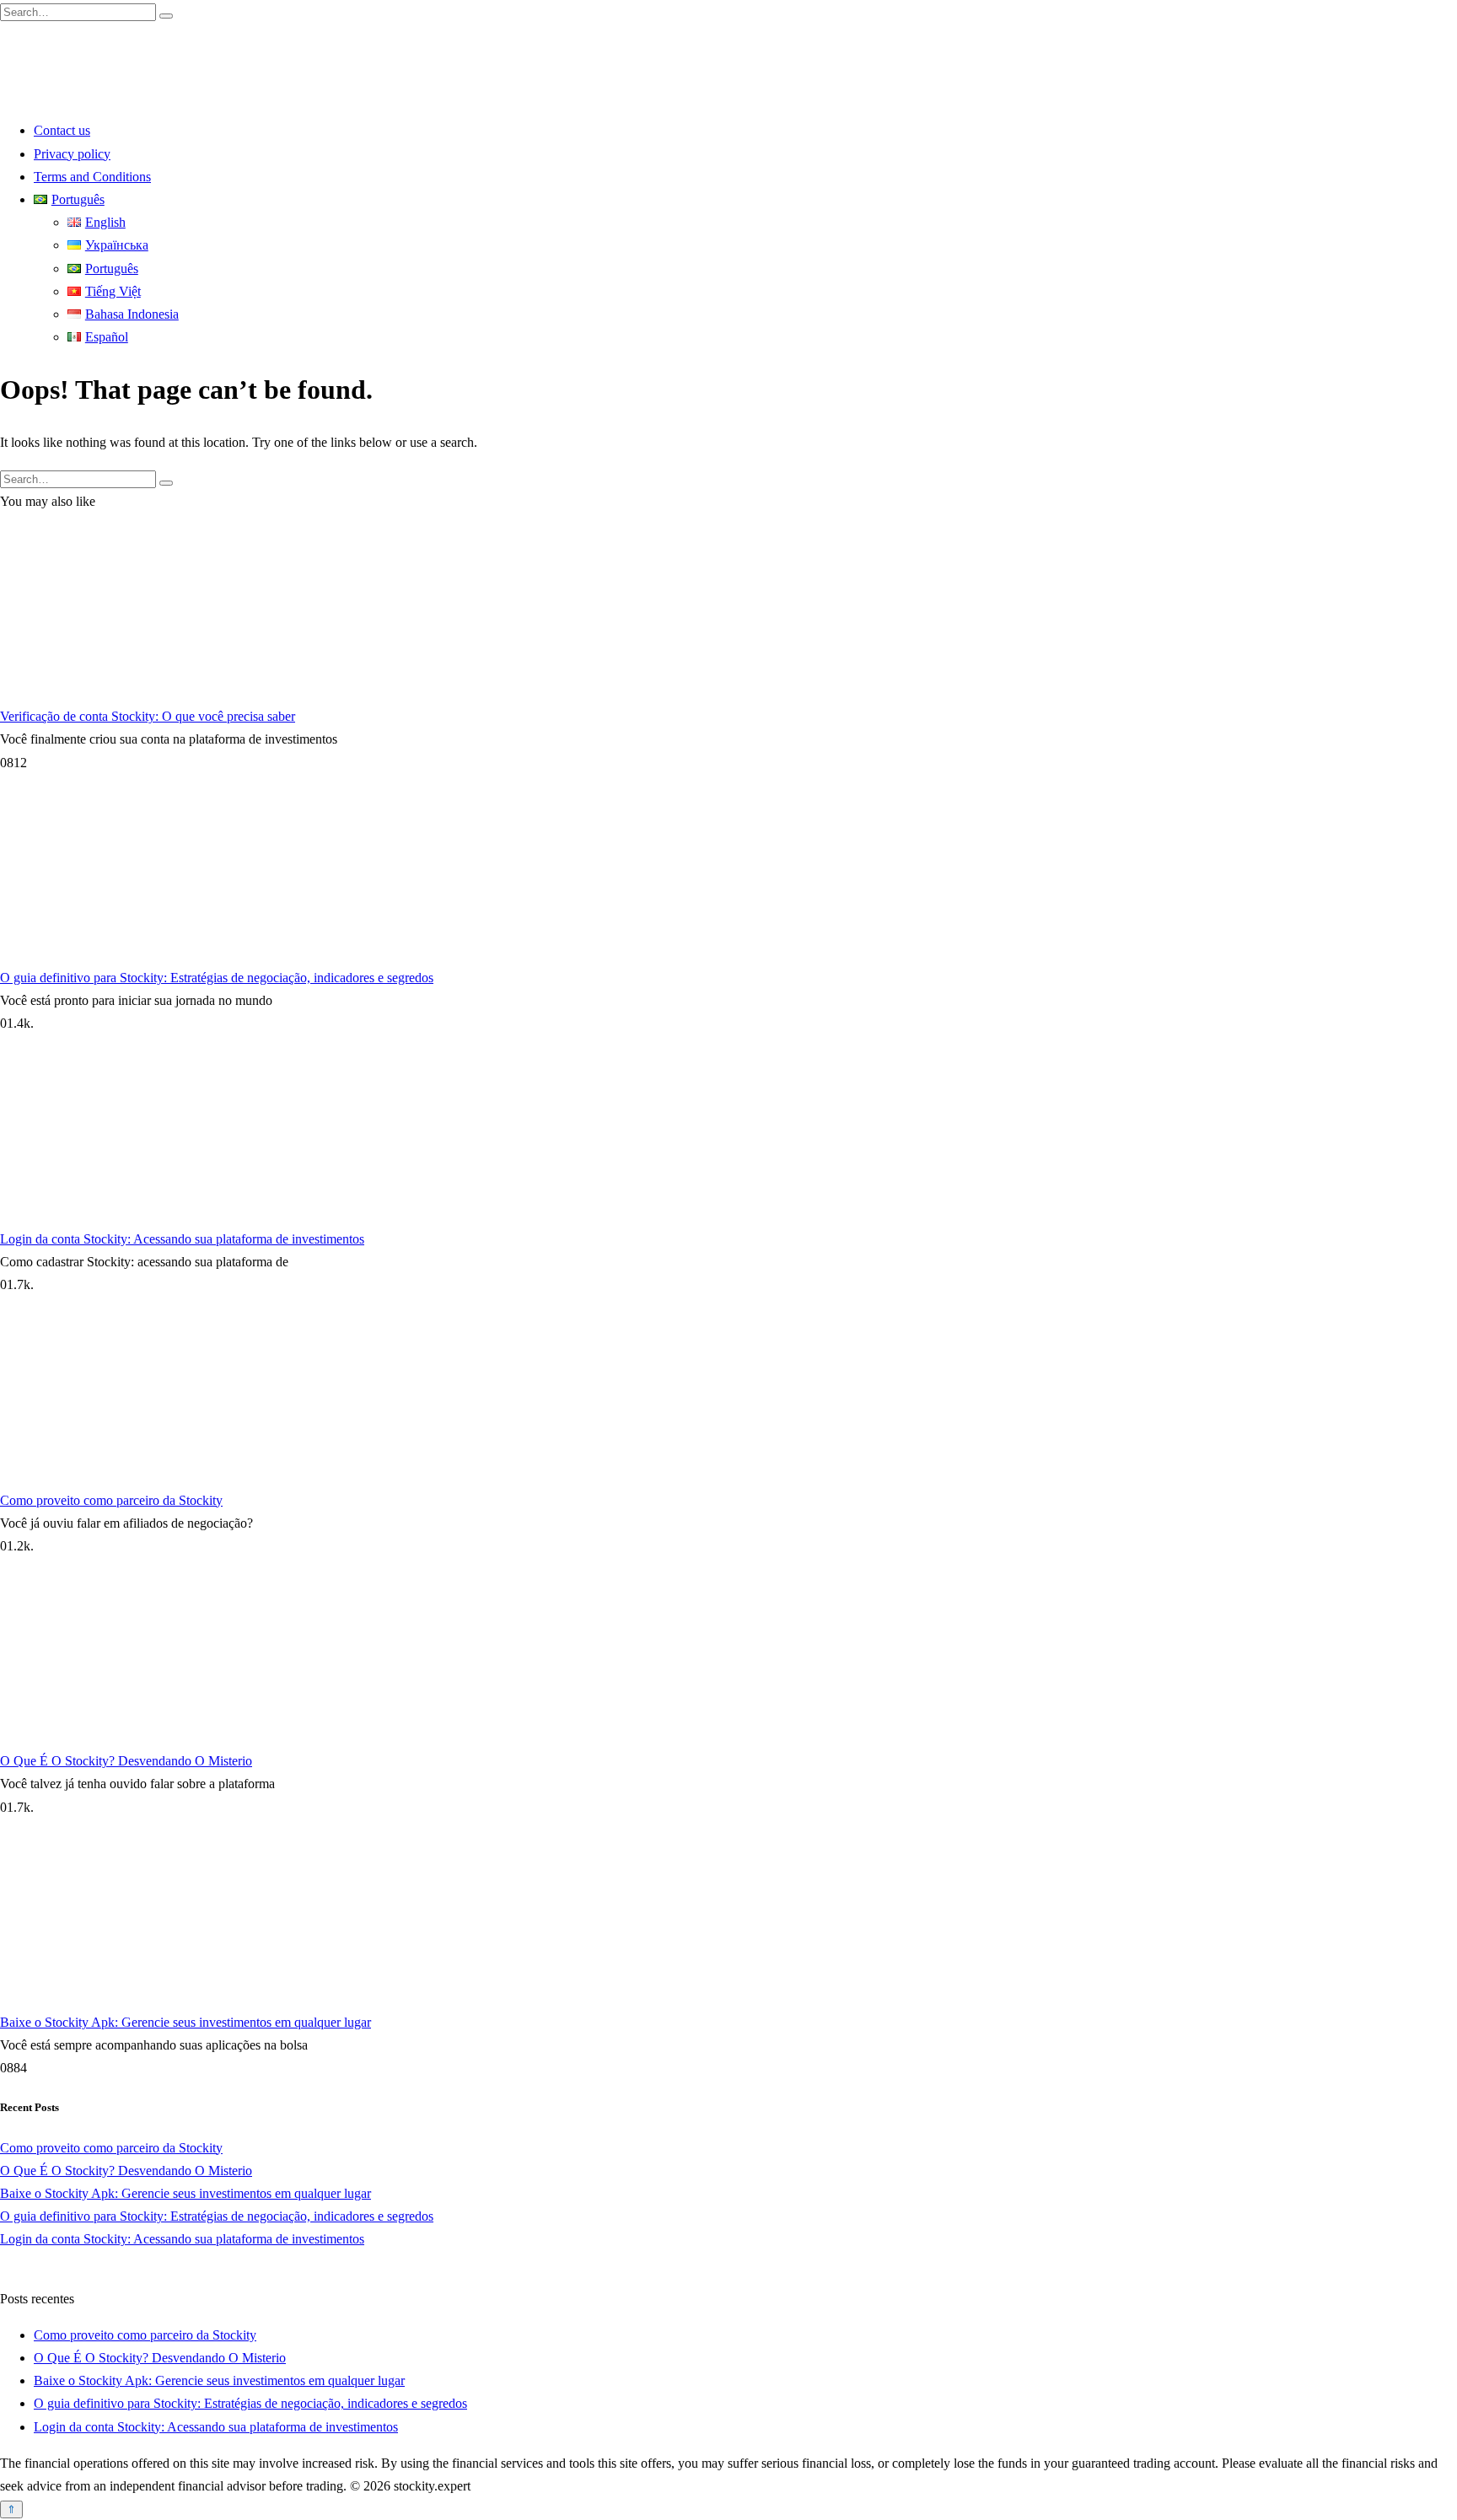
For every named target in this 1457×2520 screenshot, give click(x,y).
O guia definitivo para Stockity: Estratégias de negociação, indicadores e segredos (217, 978)
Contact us (62, 130)
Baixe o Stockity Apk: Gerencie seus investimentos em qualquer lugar (185, 2022)
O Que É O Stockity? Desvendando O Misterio (126, 1761)
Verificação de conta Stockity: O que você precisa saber (148, 716)
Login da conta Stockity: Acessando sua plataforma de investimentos (182, 1239)
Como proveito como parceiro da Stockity (111, 1500)
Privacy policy (72, 154)
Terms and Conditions (92, 177)
